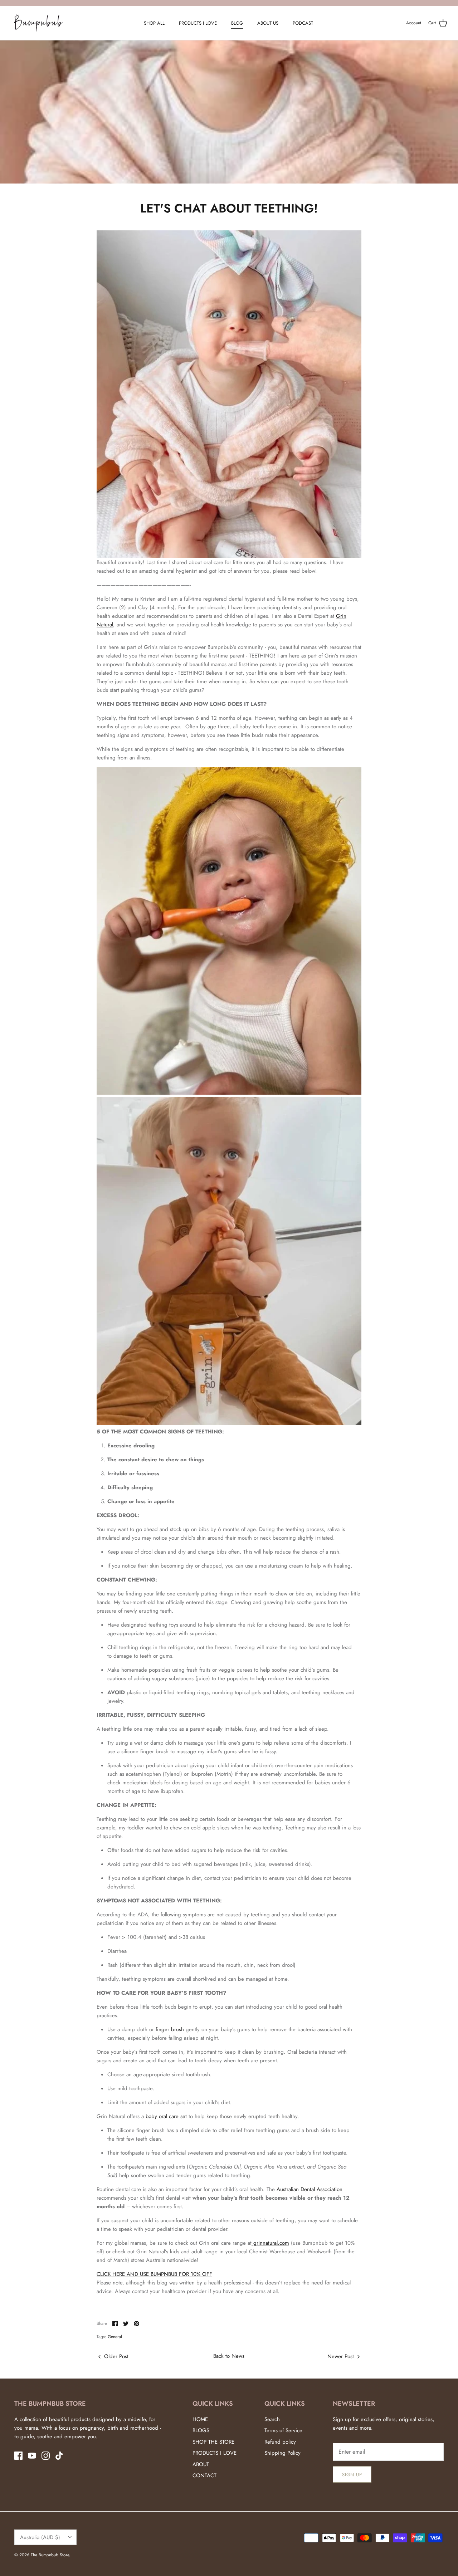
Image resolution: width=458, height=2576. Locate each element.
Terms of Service (283, 2430)
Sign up (352, 2475)
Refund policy (280, 2442)
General (115, 2337)
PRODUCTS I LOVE (198, 23)
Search (272, 2419)
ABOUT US (268, 23)
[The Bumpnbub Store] (38, 23)
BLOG (237, 23)
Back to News (229, 2356)
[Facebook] (18, 2456)
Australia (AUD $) (40, 2537)
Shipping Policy (282, 2453)
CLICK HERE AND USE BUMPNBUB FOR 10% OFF (154, 2274)
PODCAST (303, 23)
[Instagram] (46, 2456)
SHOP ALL (154, 23)
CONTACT (204, 2475)
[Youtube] (32, 2456)
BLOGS (201, 2430)
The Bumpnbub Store (50, 2555)
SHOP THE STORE (213, 2442)
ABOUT (201, 2464)
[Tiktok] (59, 2456)
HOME (200, 2419)
